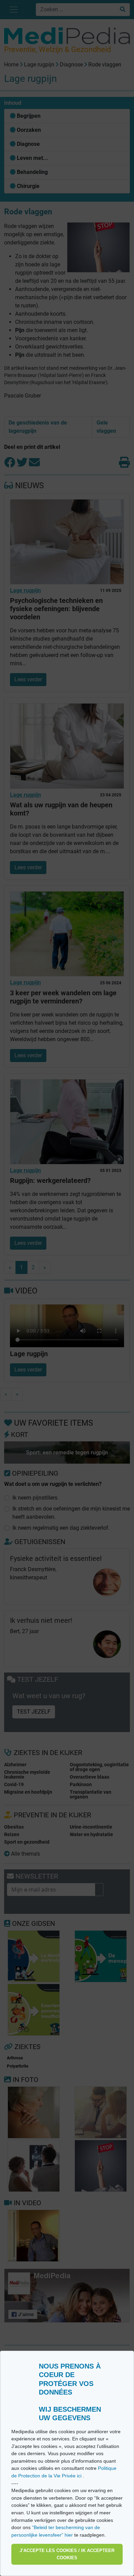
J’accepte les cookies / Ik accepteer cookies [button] (67, 2554)
